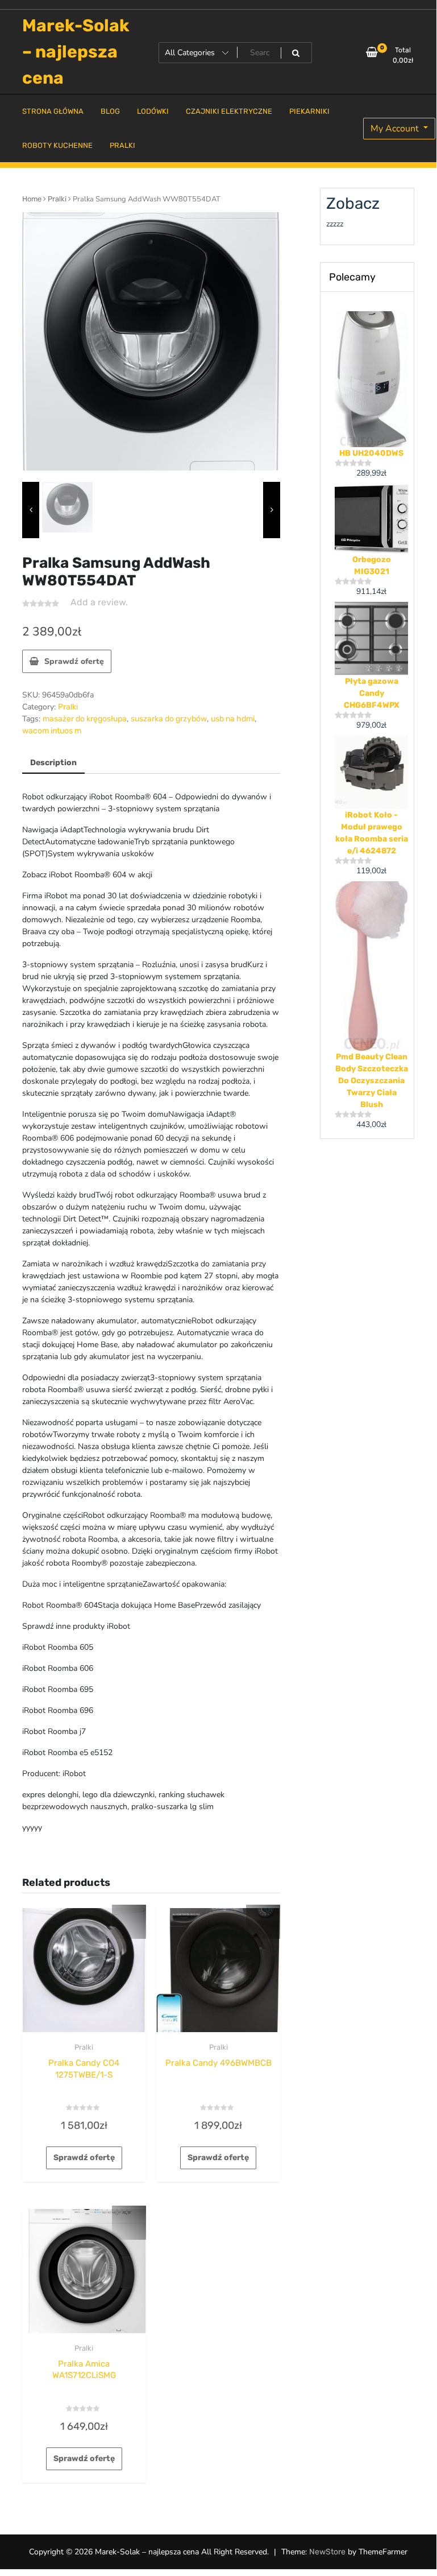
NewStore (327, 2552)
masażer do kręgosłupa (85, 719)
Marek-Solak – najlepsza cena (76, 52)
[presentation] (31, 510)
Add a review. (99, 602)
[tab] (53, 763)
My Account (396, 129)
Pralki (57, 199)
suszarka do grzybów (169, 719)
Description (53, 763)
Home (32, 199)
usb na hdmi (233, 719)
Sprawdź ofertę (74, 661)
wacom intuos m (52, 731)
